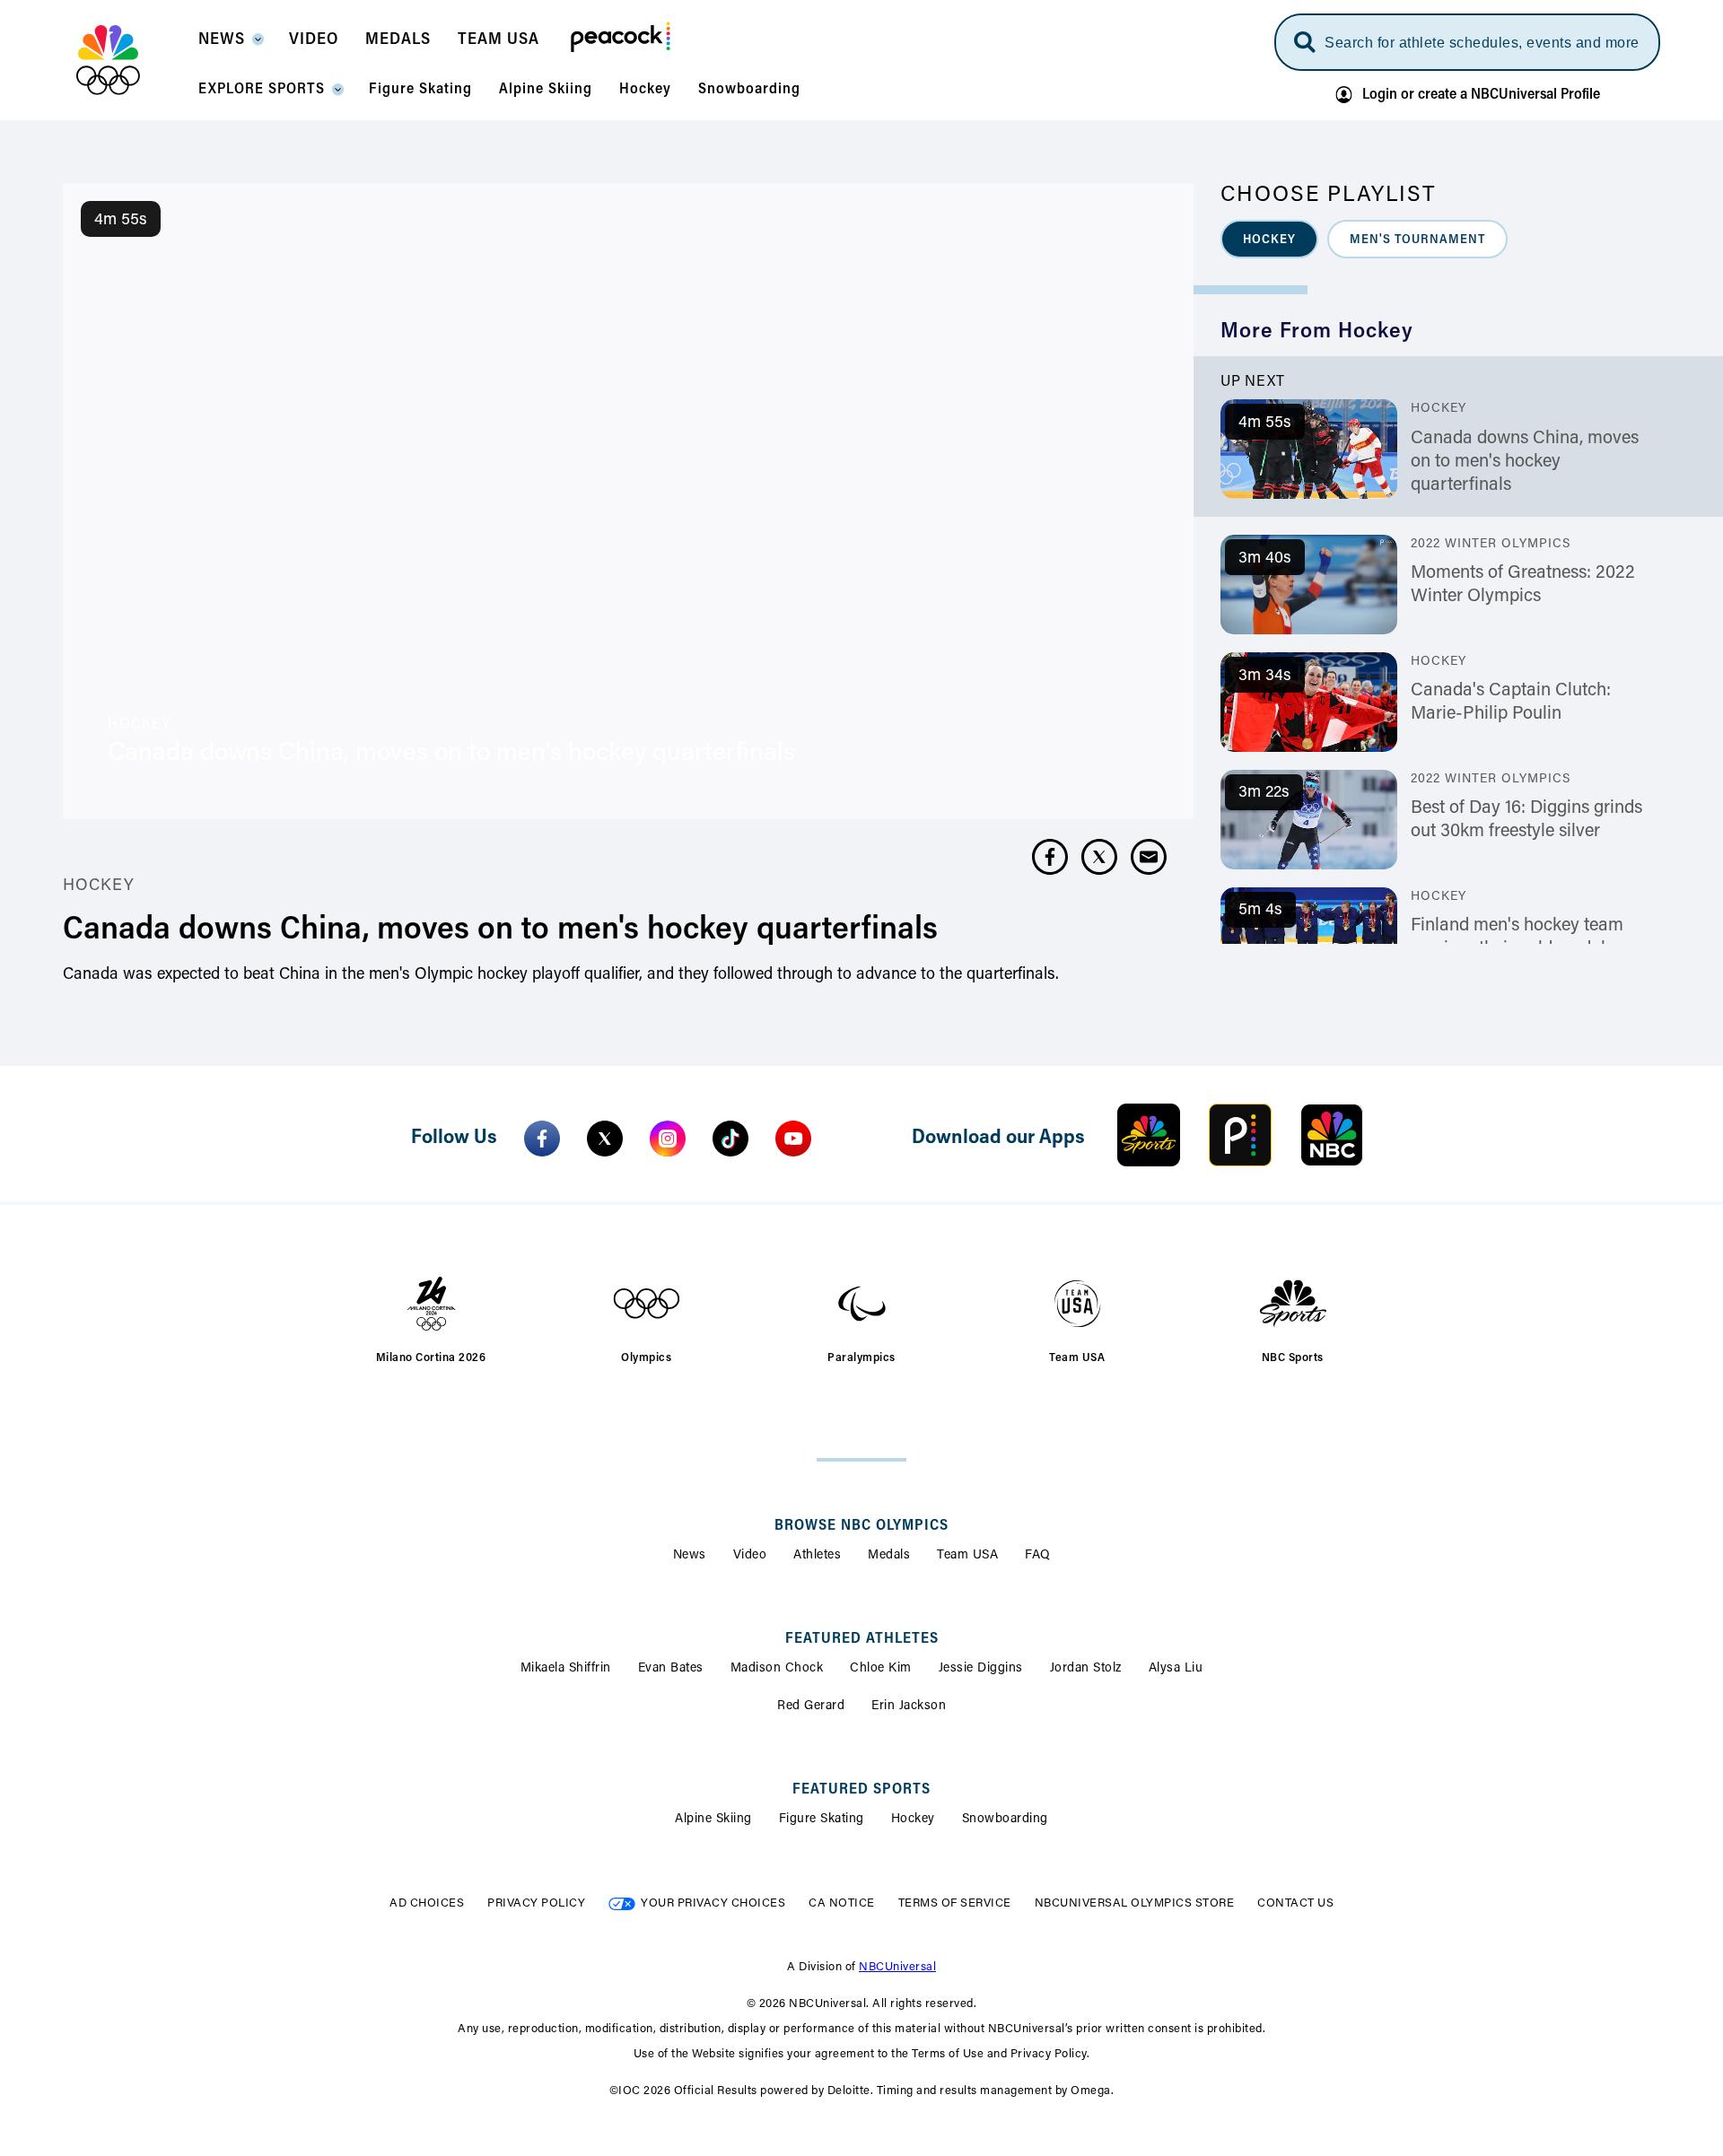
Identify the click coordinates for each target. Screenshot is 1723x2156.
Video (750, 1556)
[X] (605, 1139)
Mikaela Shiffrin (566, 1669)
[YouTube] (793, 1139)
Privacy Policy (536, 1903)
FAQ (1038, 1556)
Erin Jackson (909, 1706)
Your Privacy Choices (713, 1903)
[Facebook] (542, 1139)
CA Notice (842, 1903)
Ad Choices (427, 1903)
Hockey (913, 1820)
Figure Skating (822, 1820)
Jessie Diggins (981, 1669)
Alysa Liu (1176, 1669)
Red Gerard (811, 1706)
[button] (230, 45)
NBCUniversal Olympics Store (1135, 1903)
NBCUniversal (897, 1967)
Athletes (817, 1556)
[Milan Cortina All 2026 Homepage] (131, 60)
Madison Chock (777, 1669)
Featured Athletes (862, 1639)
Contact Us (1295, 1903)
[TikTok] (730, 1139)
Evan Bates (671, 1669)
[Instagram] (668, 1139)
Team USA (967, 1556)
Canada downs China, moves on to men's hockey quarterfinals (1525, 462)
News (690, 1556)
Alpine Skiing (713, 1820)
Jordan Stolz (1086, 1669)
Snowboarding (1005, 1820)
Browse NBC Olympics (861, 1526)
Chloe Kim (881, 1669)
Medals (889, 1556)
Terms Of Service (955, 1903)
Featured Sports (861, 1790)
